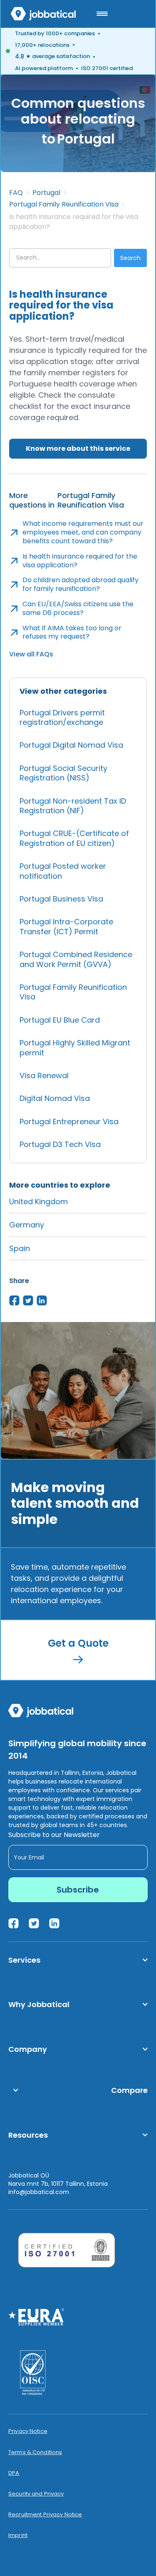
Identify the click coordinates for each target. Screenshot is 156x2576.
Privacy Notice (28, 2431)
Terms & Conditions (35, 2452)
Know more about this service (78, 448)
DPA (14, 2473)
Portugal (46, 193)
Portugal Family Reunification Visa (64, 204)
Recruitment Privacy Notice (45, 2515)
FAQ (16, 193)
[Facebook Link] (14, 1923)
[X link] (34, 1923)
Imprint (18, 2535)
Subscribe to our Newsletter (54, 1835)
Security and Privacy (36, 2494)
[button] (102, 14)
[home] (43, 14)
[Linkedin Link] (54, 1923)
